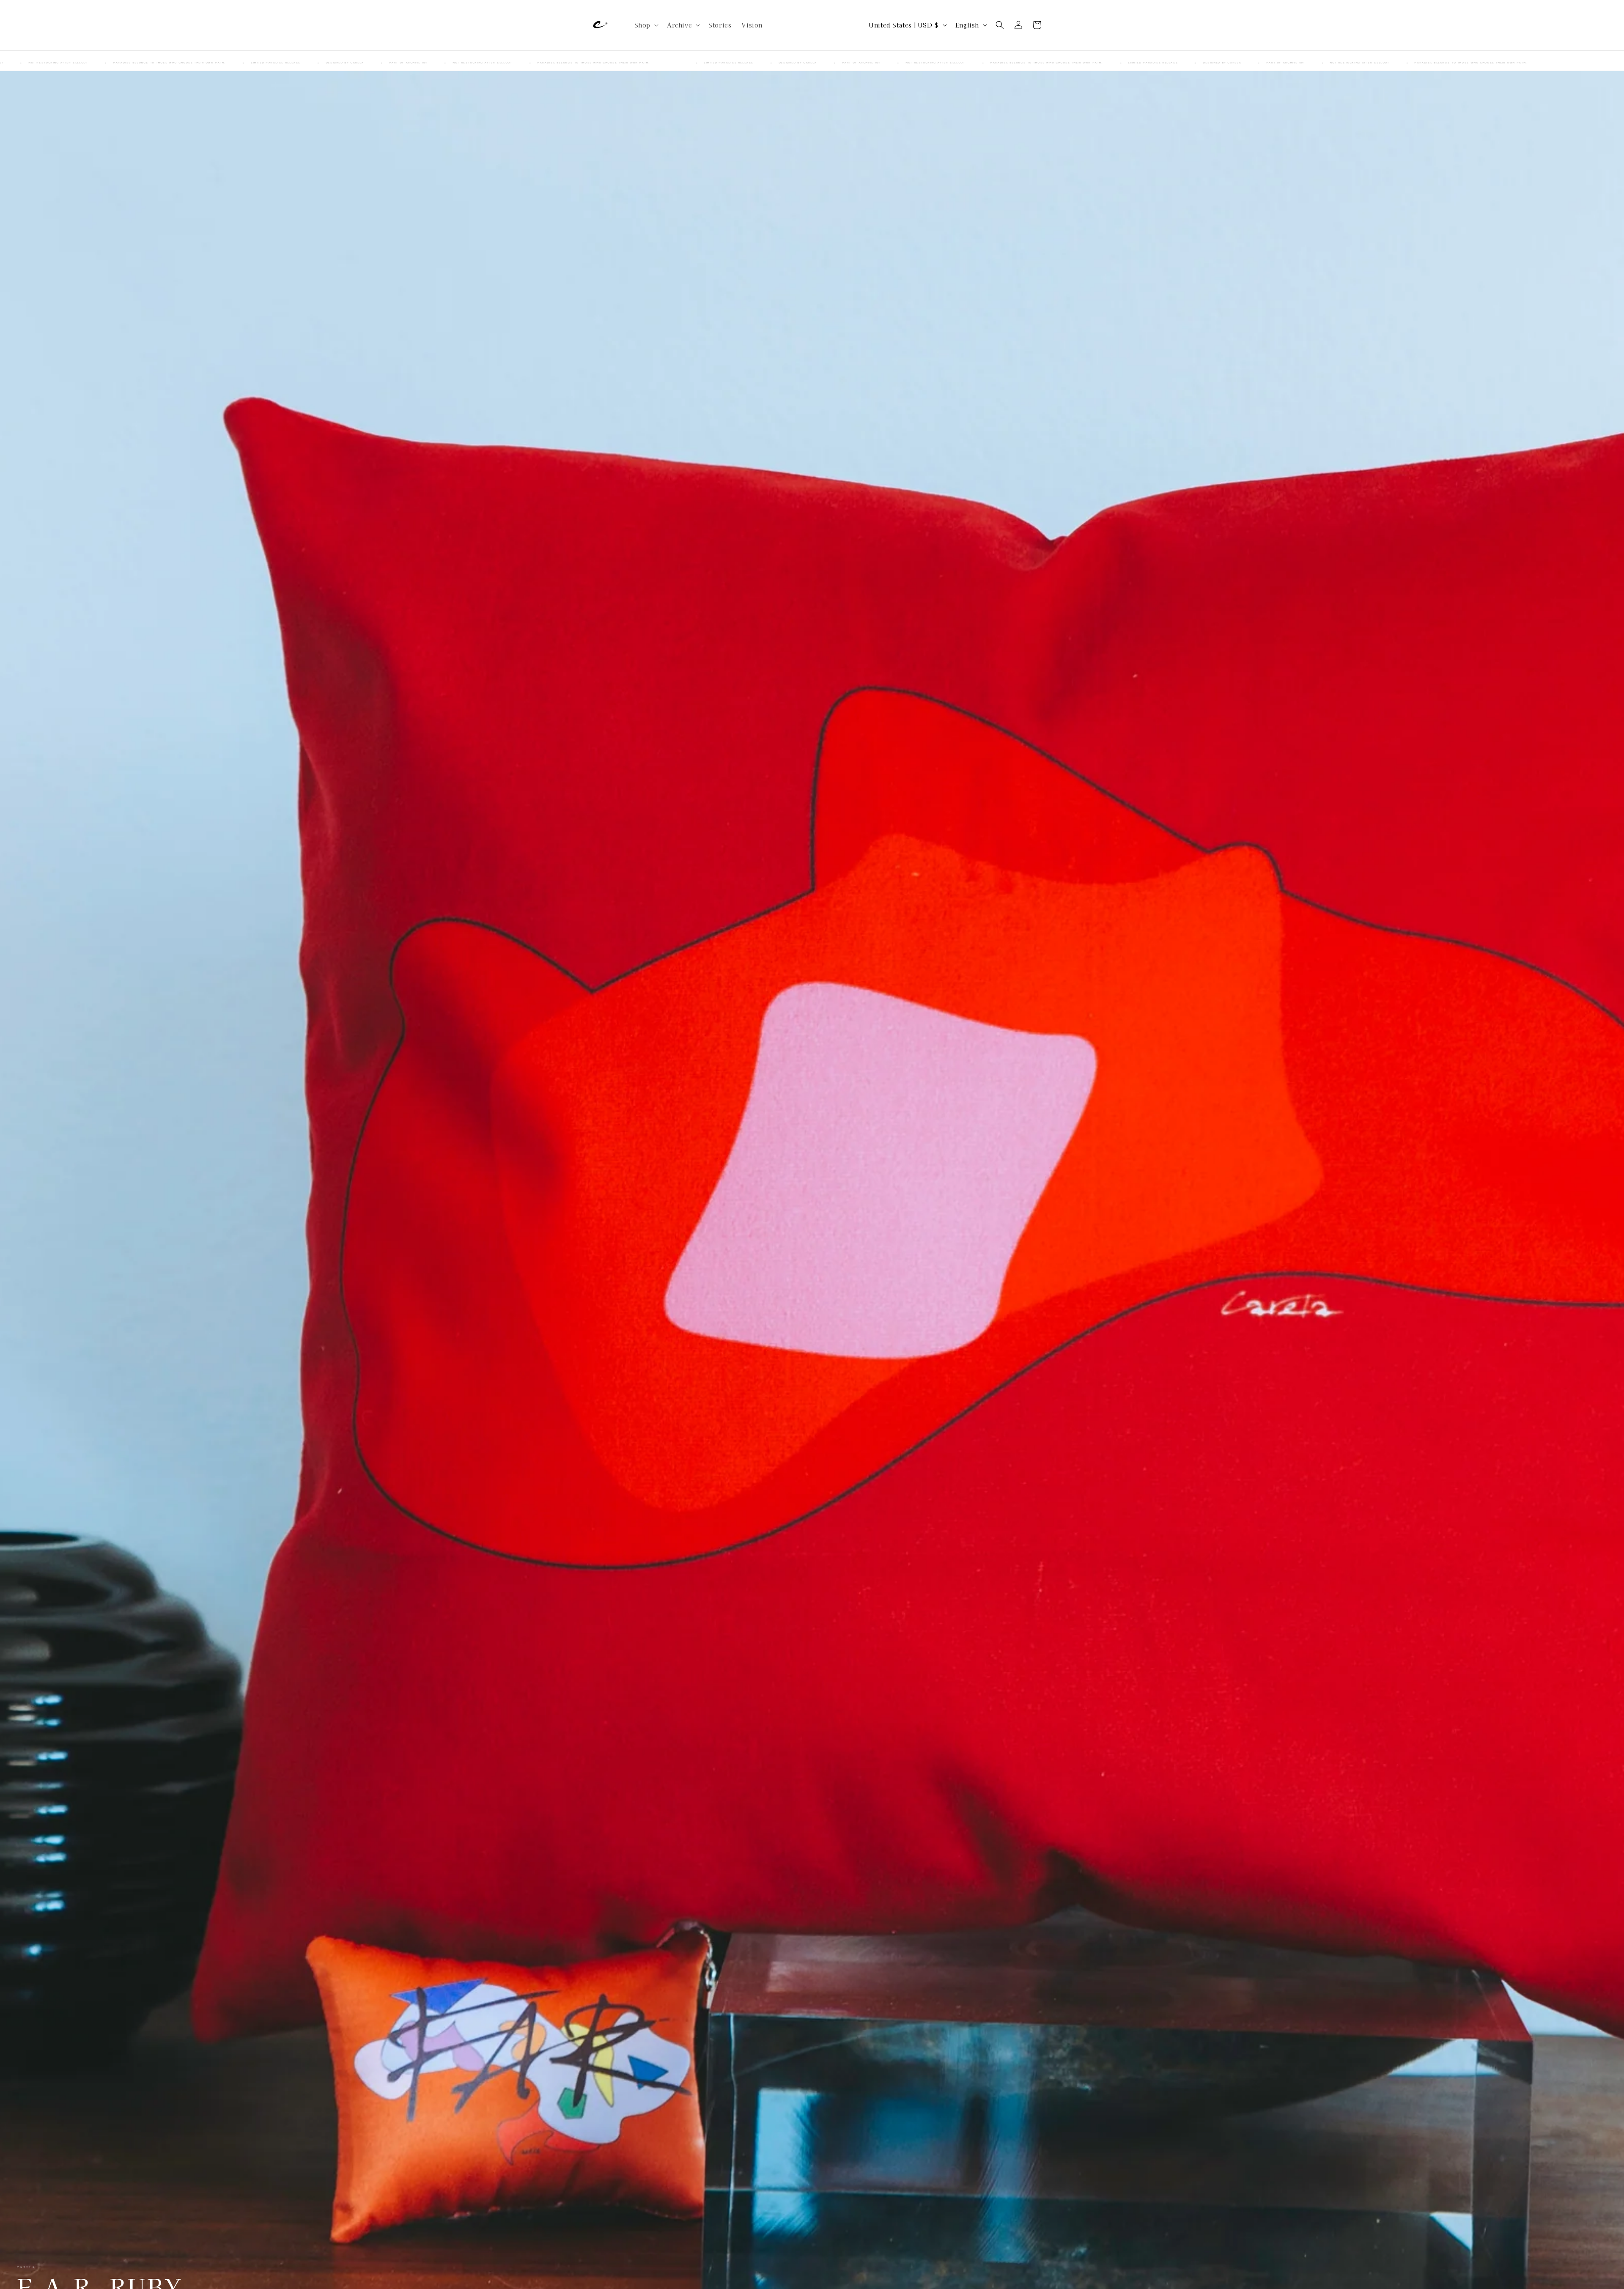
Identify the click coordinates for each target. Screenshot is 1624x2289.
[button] (646, 25)
